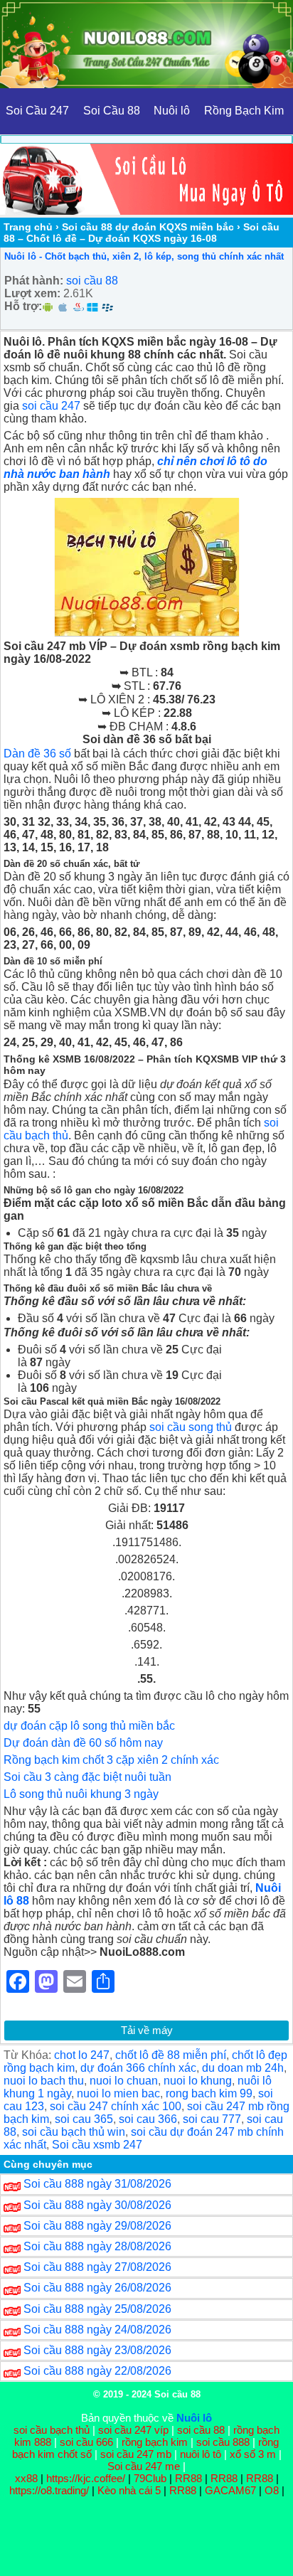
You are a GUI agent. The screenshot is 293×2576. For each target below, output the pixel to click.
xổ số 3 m (253, 2454)
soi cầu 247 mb (136, 2454)
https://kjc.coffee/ (86, 2478)
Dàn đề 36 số (37, 754)
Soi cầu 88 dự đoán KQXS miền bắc (148, 227)
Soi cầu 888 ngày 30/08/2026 (97, 2205)
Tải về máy (147, 2030)
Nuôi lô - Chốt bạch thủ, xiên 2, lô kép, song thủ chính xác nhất (144, 256)
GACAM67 (230, 2490)
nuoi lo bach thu (44, 2081)
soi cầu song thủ (191, 1427)
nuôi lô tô (201, 2454)
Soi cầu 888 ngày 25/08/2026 (97, 2309)
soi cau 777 (212, 2119)
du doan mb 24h (243, 2068)
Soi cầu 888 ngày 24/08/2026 (97, 2330)
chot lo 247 (82, 2055)
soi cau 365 (84, 2119)
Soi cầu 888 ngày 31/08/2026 (97, 2184)
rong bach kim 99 (209, 2093)
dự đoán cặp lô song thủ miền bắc (89, 1726)
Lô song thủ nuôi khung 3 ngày (81, 1794)
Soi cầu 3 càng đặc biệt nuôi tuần (87, 1777)
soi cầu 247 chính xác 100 (116, 2106)
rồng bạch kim (155, 2442)
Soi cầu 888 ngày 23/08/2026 (97, 2350)
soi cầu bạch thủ (52, 2430)
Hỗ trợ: (23, 306)
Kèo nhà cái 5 (129, 2490)
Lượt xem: (32, 293)
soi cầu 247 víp (133, 2430)
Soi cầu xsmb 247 (97, 2145)
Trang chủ (28, 227)
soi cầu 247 (51, 406)
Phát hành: (34, 281)
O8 (272, 2490)
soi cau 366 (148, 2119)
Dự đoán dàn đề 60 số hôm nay (83, 1743)
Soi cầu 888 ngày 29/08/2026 (97, 2226)
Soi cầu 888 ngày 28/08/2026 (97, 2246)
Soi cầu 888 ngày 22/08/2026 (97, 2371)
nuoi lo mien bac (118, 2093)
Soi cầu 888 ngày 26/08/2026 (97, 2288)
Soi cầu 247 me (144, 2466)
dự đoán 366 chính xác (138, 2068)
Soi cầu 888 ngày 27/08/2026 (97, 2267)
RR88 (188, 2478)
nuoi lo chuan (124, 2081)
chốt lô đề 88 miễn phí (171, 2055)
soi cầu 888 (223, 2442)
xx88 (28, 2478)
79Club (150, 2478)
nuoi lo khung (198, 2081)
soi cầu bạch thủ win (74, 2132)
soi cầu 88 (92, 281)
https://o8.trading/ (49, 2490)
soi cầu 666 (86, 2442)
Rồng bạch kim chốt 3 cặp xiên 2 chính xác (111, 1760)
